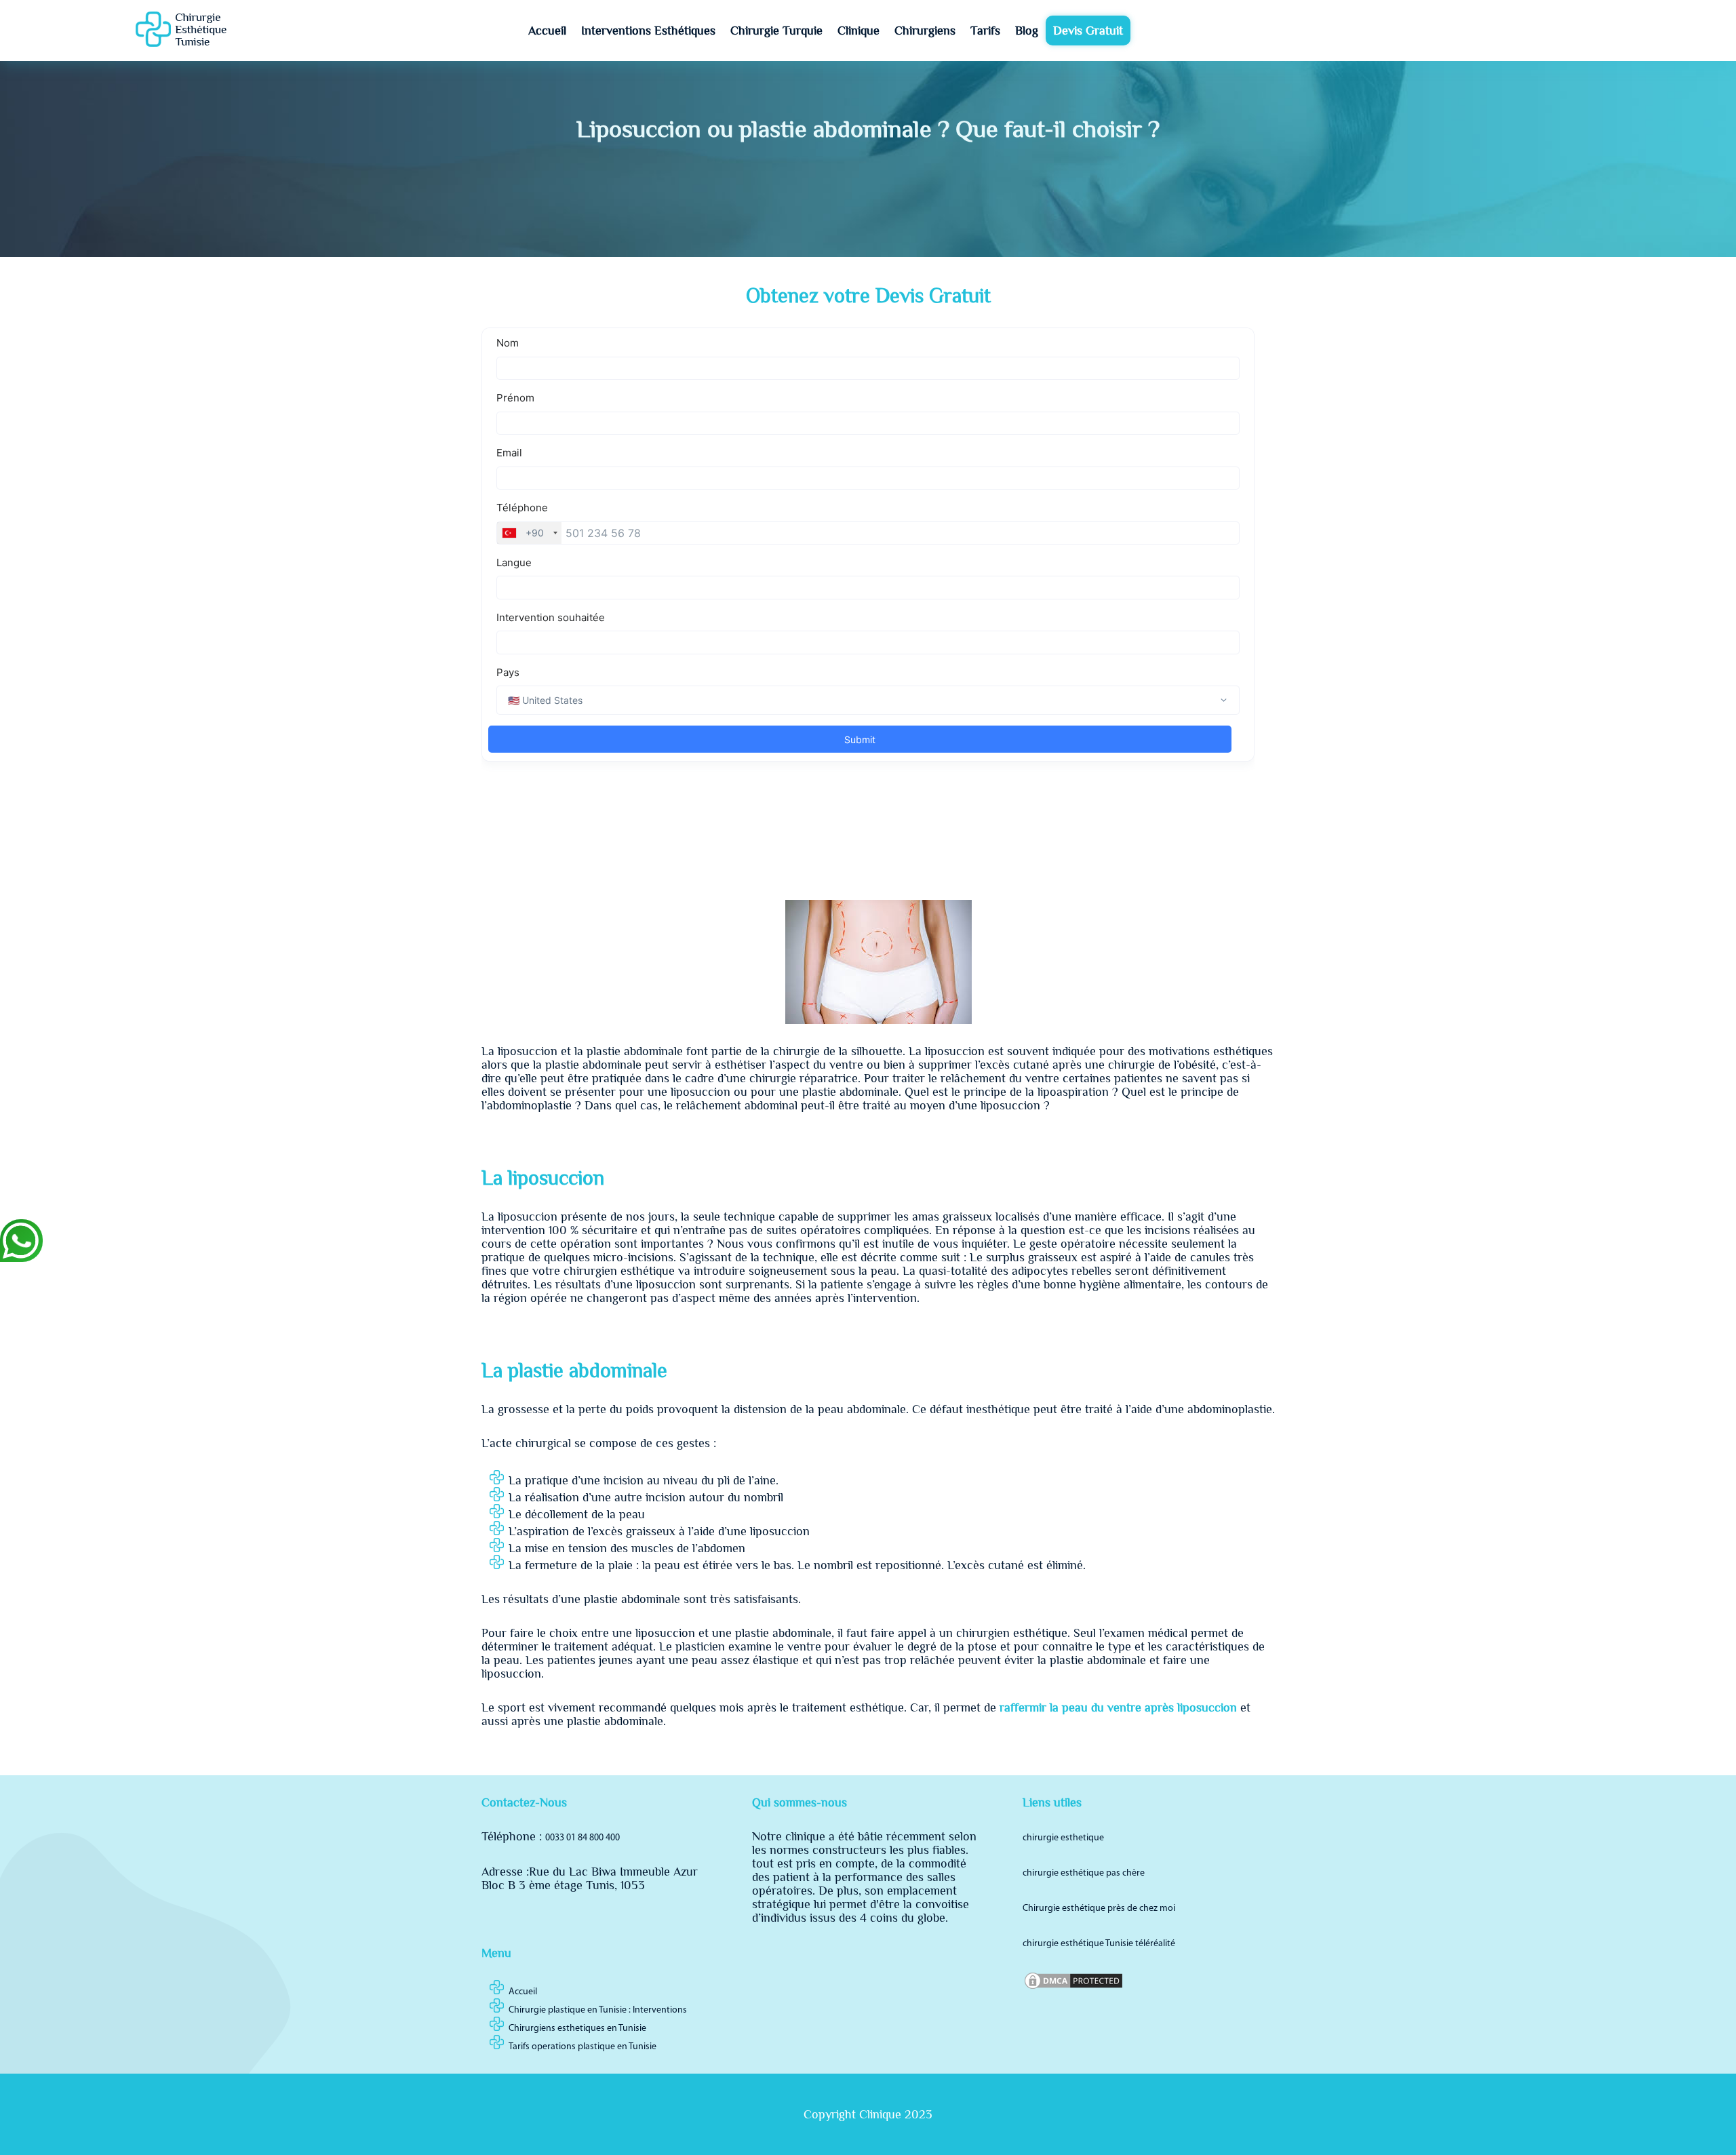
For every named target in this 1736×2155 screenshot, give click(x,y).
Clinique (859, 31)
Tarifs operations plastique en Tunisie (583, 2047)
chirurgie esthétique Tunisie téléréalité (1099, 1944)
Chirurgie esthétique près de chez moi (1099, 1909)
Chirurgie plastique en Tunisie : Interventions (598, 2010)
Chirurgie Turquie (776, 31)
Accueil (547, 31)
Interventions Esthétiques (648, 31)
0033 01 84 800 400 (583, 1838)
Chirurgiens (925, 31)
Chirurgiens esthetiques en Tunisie (577, 2029)
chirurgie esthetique (1063, 1838)
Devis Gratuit (1088, 31)
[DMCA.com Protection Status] (1073, 1989)
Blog (1027, 31)
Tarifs (985, 31)
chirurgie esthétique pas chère (1084, 1873)
